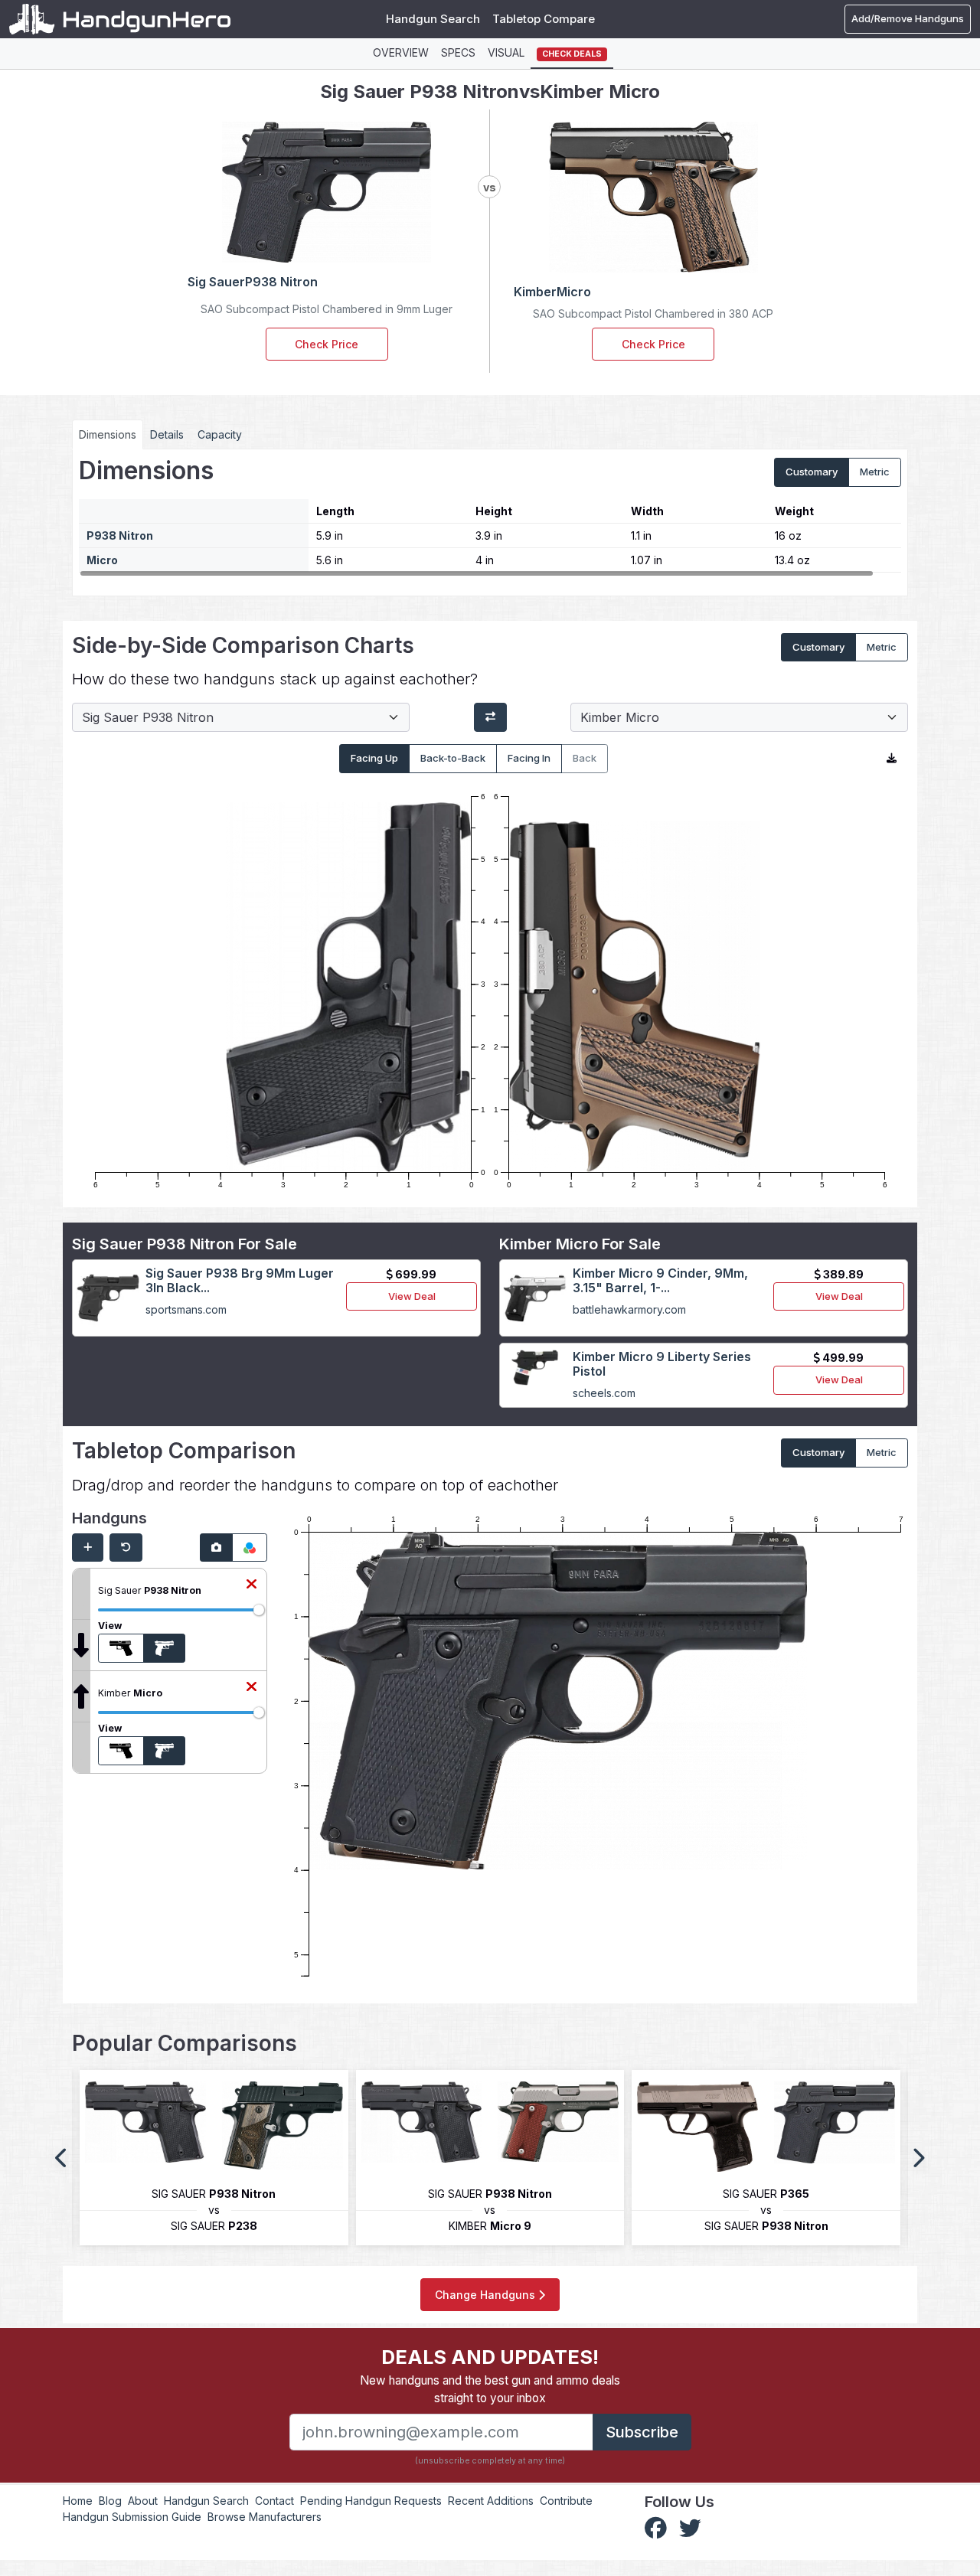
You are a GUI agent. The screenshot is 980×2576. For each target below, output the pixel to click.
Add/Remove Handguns (908, 18)
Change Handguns (487, 2295)
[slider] (259, 1610)
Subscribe (642, 2432)
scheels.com (604, 1393)
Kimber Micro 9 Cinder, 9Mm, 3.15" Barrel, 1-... (660, 1280)
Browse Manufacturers (265, 2517)
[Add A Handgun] (88, 1548)
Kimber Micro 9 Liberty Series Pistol (662, 1364)
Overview (401, 52)
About (143, 2501)
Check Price (327, 344)
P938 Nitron (120, 535)
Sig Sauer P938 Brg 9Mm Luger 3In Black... (240, 1280)
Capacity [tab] (220, 434)
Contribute (566, 2501)
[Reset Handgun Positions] (126, 1548)
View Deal (412, 1296)
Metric (875, 472)
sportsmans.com (186, 1309)
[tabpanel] (490, 517)
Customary (812, 472)
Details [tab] (167, 434)
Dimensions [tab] (108, 434)
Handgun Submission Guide (132, 2517)
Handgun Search (433, 19)
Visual (506, 52)
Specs (458, 52)
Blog (110, 2501)
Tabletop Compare (544, 19)
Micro (102, 560)
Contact (274, 2501)
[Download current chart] (892, 759)
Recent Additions (491, 2501)
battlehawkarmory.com (629, 1309)
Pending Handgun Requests (371, 2501)
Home (78, 2501)
